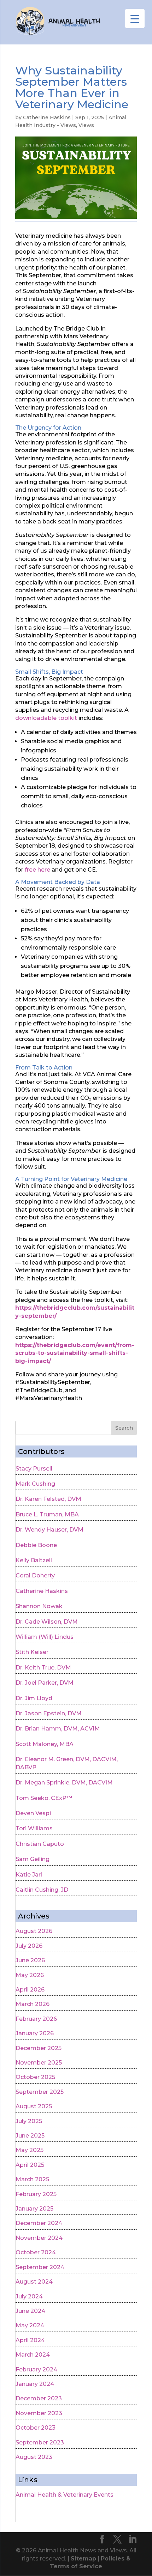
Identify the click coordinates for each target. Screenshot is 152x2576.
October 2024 (36, 2252)
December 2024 (39, 2223)
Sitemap (83, 2559)
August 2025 (34, 2106)
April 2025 (30, 2165)
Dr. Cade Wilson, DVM (47, 1622)
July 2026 (29, 1946)
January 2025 (34, 2209)
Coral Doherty (35, 1575)
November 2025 (39, 2063)
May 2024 (30, 2325)
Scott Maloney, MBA (45, 1744)
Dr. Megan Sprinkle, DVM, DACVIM (64, 1783)
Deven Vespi (33, 1813)
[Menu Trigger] (135, 19)
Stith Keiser (32, 1652)
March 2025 (32, 2179)
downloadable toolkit (46, 718)
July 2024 (29, 2296)
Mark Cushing (35, 1484)
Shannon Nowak (39, 1606)
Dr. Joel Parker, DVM (45, 1683)
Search (124, 1428)
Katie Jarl (29, 1875)
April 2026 (30, 1990)
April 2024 (30, 2340)
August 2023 (34, 2457)
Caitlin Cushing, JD (42, 1890)
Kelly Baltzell (34, 1560)
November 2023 (39, 2413)
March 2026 (33, 2004)
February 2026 (36, 2019)
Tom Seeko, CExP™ (44, 1798)
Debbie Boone (36, 1545)
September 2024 (40, 2267)
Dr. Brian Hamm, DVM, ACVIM (58, 1729)
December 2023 (39, 2398)
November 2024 (39, 2238)
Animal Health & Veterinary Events (65, 2495)
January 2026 (35, 2033)
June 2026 (30, 1960)
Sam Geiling (33, 1859)
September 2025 (40, 2092)
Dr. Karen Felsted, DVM (48, 1499)
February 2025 (36, 2194)
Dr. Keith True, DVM (43, 1668)
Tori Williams (34, 1828)
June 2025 (30, 2136)
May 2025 (30, 2150)
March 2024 (33, 2355)
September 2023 (40, 2442)
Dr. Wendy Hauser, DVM (49, 1530)
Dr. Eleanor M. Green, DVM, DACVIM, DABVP (67, 1763)
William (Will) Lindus (45, 1637)
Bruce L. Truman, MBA (47, 1514)
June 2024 (30, 2311)
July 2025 (29, 2121)
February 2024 (36, 2369)
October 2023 (36, 2428)
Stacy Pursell (34, 1469)
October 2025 (35, 2077)
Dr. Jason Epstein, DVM (49, 1713)
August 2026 (34, 1931)
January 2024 (35, 2384)
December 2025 (39, 2048)
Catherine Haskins (47, 117)
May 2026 (30, 1975)
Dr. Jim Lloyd (34, 1698)
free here (37, 870)
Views (86, 125)
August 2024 (34, 2282)
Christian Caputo (40, 1844)
